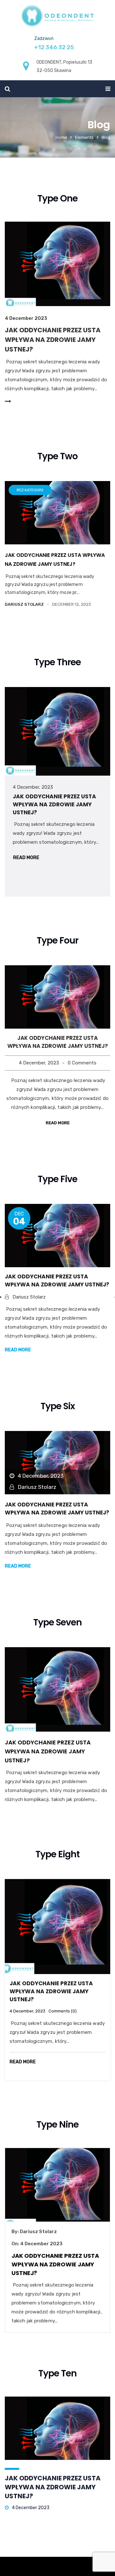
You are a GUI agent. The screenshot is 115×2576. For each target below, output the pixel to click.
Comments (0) (63, 2011)
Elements (84, 137)
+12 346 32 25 (54, 47)
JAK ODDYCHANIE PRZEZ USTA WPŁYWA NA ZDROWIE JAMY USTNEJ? (53, 340)
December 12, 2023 (72, 604)
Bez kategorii (30, 490)
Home (61, 137)
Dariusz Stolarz (38, 2232)
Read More (26, 858)
